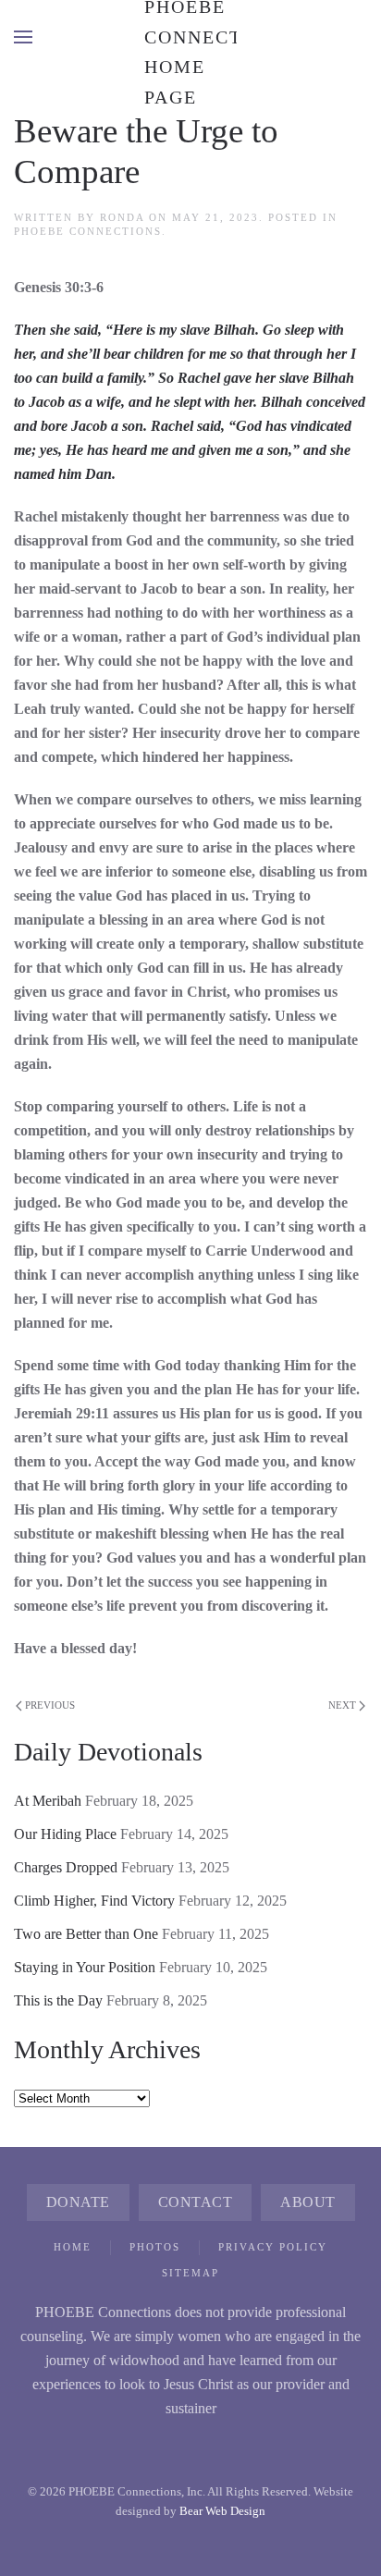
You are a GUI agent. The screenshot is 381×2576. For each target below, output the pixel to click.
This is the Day (58, 2000)
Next (342, 1705)
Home (73, 2247)
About (308, 2202)
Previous (50, 1705)
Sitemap (190, 2273)
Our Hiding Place (65, 1834)
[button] (23, 37)
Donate (78, 2202)
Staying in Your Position (85, 1967)
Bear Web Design (222, 2511)
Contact (196, 2202)
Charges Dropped (66, 1867)
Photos (155, 2247)
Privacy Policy (273, 2247)
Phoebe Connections (88, 231)
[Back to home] (190, 37)
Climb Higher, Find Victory (94, 1901)
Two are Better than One (86, 1934)
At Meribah (48, 1801)
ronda (122, 217)
